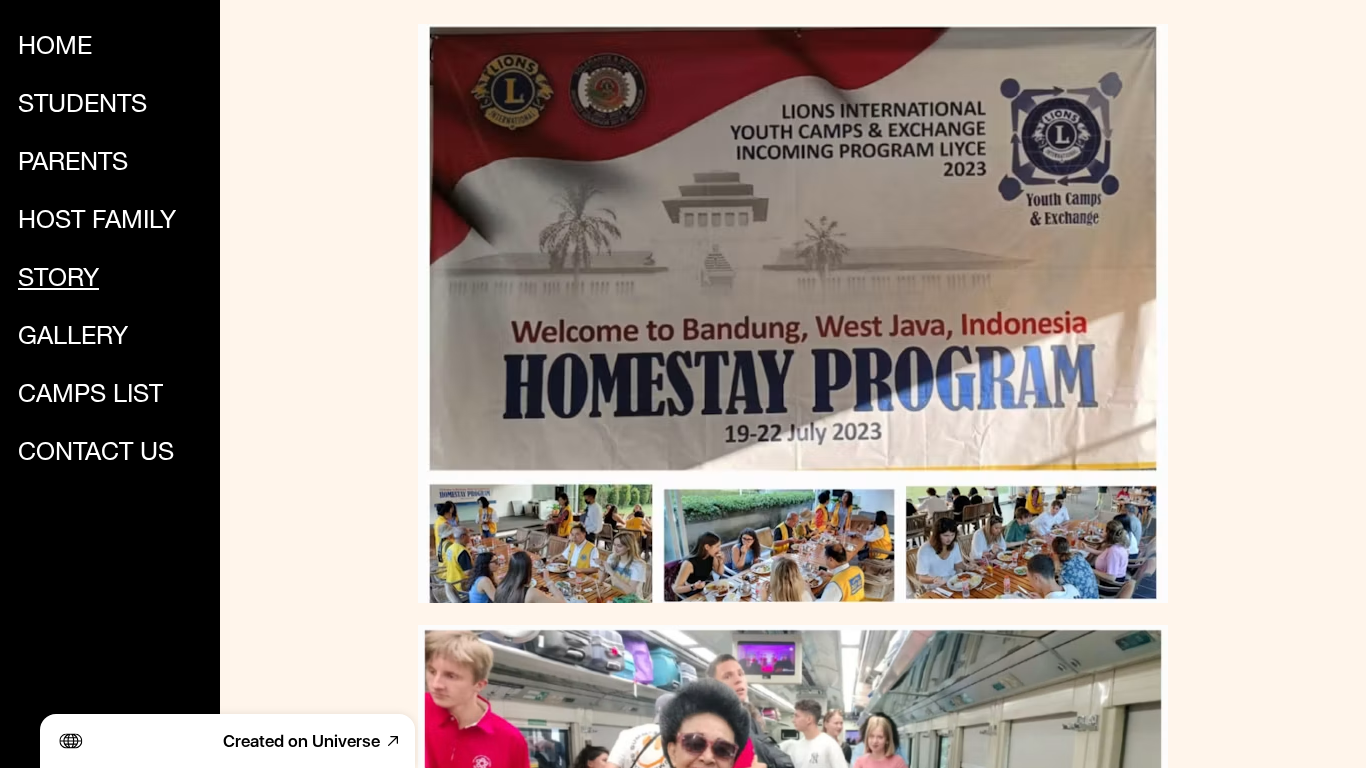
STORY (58, 280)
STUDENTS (82, 106)
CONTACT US (96, 454)
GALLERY (73, 338)
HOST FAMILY (97, 222)
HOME (55, 48)
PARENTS (73, 164)
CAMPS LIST (90, 396)
